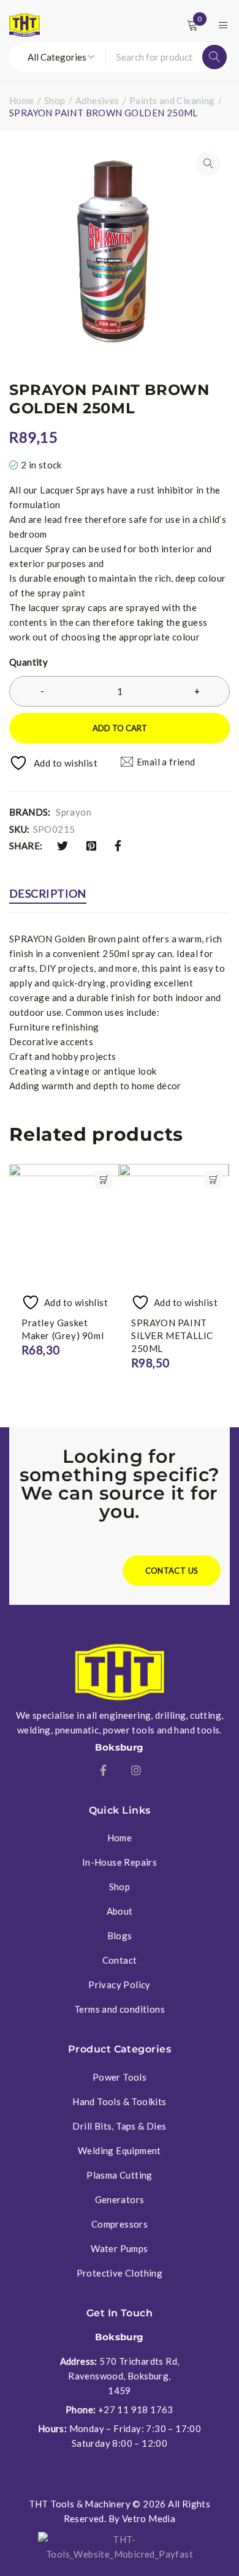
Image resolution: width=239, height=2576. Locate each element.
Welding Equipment (120, 2150)
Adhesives (97, 100)
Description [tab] (48, 893)
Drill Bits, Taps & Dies (119, 2126)
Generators (120, 2199)
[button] (208, 163)
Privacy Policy (120, 1985)
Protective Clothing (120, 2273)
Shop (55, 100)
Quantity (28, 662)
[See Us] (136, 1770)
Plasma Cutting (120, 2175)
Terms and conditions (120, 2009)
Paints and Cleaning (172, 100)
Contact (120, 1960)
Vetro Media (149, 2518)
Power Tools (120, 2077)
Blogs (120, 1936)
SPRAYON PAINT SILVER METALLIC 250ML (172, 1335)
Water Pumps (119, 2248)
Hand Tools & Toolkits (119, 2101)
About (120, 1911)
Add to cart (120, 728)
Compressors (120, 2224)
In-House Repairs (120, 1862)
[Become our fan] (103, 1770)
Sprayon (74, 812)
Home (22, 100)
